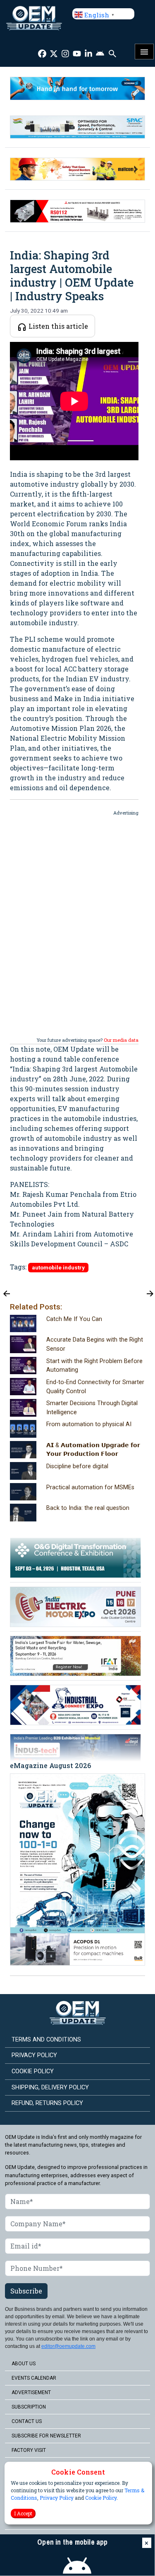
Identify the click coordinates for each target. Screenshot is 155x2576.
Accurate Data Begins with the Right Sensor (95, 1344)
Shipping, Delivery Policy (50, 2087)
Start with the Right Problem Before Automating (94, 1366)
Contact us (27, 2421)
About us (24, 2364)
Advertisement (31, 2392)
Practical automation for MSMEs (90, 1487)
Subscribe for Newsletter (46, 2436)
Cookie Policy (101, 2498)
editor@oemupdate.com (68, 2346)
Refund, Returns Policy (47, 2103)
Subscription (29, 2407)
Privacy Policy (57, 2498)
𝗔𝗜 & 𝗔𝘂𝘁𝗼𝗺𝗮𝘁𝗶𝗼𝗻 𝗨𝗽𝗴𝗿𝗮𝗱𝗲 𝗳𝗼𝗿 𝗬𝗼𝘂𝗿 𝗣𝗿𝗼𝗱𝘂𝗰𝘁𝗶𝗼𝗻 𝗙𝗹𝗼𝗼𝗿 (93, 1450)
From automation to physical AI (89, 1424)
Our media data (121, 1040)
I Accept (23, 2513)
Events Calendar (34, 2378)
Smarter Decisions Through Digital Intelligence (92, 1408)
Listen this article (57, 326)
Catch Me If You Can (74, 1319)
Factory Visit (29, 2450)
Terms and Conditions (46, 2040)
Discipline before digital (77, 1466)
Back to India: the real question (88, 1508)
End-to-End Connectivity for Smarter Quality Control (95, 1387)
